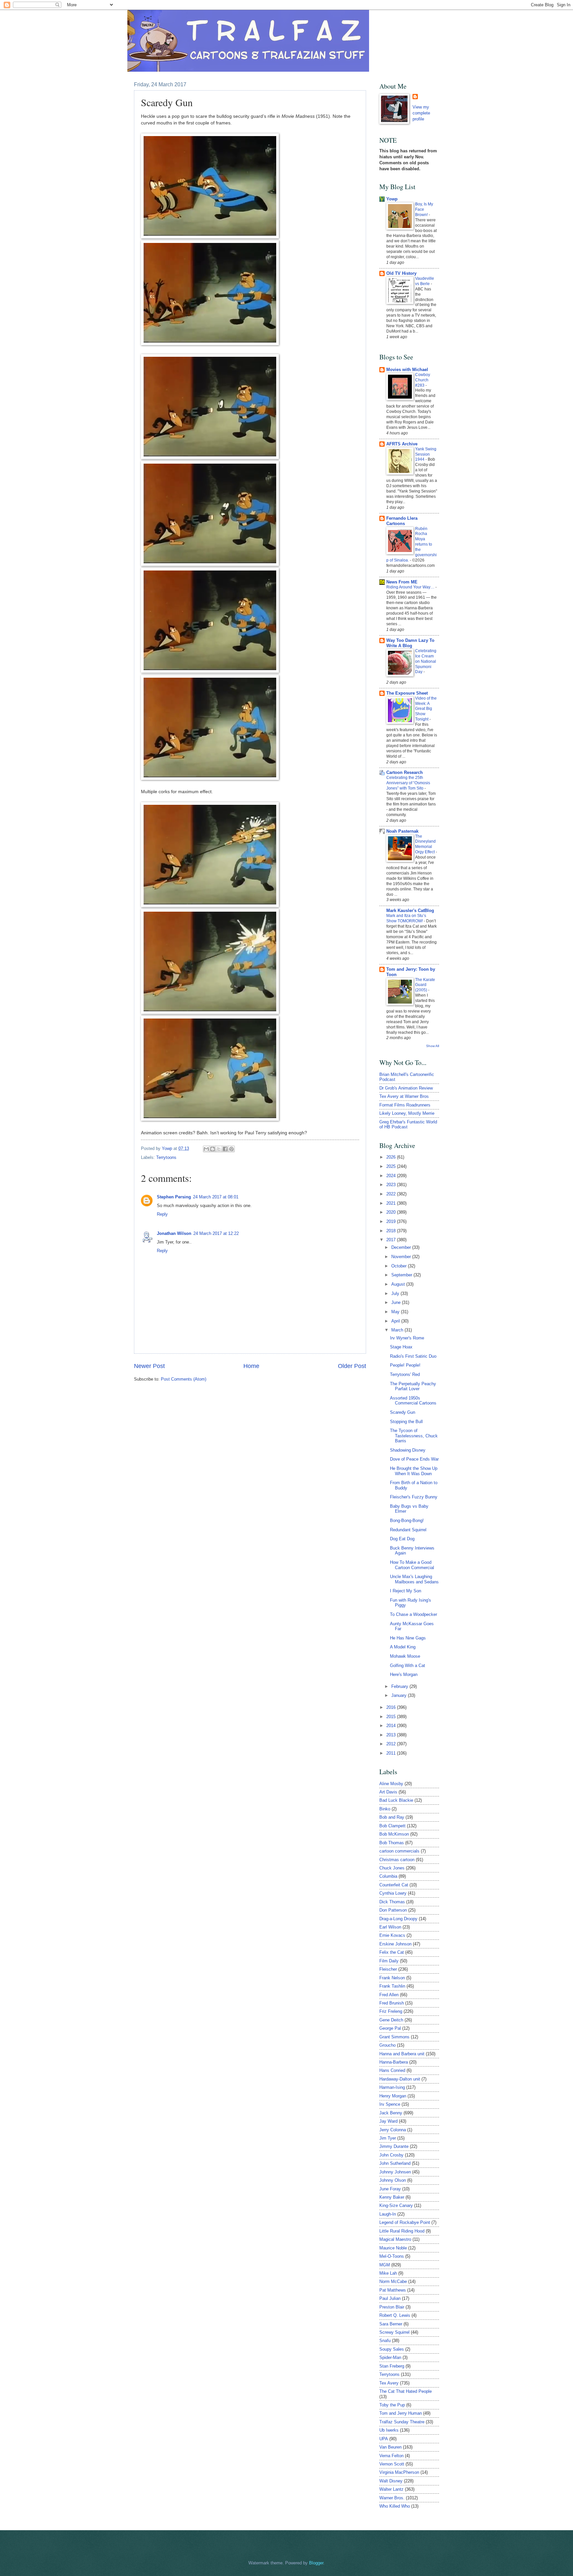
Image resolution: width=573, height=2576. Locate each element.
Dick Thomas (392, 1902)
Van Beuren (390, 2447)
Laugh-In (388, 2214)
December (402, 1247)
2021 (392, 1203)
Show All (433, 1046)
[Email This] (206, 1149)
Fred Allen (389, 1995)
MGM (385, 2265)
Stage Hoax (401, 1347)
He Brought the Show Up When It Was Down (414, 1471)
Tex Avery (389, 2383)
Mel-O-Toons (392, 2256)
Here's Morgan (404, 1674)
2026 (392, 1157)
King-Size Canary (396, 2205)
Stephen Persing (174, 1197)
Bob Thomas (392, 1843)
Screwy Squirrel (394, 2332)
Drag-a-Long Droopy (398, 1919)
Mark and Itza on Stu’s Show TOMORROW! (406, 918)
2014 (392, 1726)
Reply (162, 1214)
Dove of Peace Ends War (414, 1459)
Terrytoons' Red (405, 1374)
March (398, 1330)
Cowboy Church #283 (423, 380)
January (400, 1695)
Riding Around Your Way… (411, 587)
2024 (392, 1176)
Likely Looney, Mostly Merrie (407, 1113)
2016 (392, 1707)
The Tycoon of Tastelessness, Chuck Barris (414, 1436)
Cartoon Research (405, 772)
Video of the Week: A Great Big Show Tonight (426, 709)
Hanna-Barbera (394, 2062)
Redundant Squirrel (408, 1530)
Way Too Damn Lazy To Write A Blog (410, 643)
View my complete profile (421, 113)
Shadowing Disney (408, 1450)
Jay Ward (388, 2121)
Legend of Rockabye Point (405, 2222)
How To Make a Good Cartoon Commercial (412, 1565)
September (402, 1275)
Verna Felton (391, 2456)
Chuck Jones (392, 1868)
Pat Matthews (393, 2290)
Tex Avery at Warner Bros (404, 1096)
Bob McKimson (394, 1834)
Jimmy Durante (394, 2146)
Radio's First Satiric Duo (413, 1356)
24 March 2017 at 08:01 (216, 1197)
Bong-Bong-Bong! (407, 1520)
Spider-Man (390, 2357)
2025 (392, 1166)
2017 (392, 1240)
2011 (392, 1753)
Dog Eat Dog (402, 1539)
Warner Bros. (392, 2498)
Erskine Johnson (395, 1944)
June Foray (390, 2189)
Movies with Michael (407, 370)
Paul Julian (390, 2298)
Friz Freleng (391, 2011)
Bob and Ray (392, 1817)
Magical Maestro (395, 2239)
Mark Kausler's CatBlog (410, 910)
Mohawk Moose (405, 1656)
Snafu (385, 2341)
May (396, 1312)
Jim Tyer (388, 2138)
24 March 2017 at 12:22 (216, 1233)
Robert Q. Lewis (395, 2315)
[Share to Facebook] (225, 1149)
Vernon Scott (392, 2464)
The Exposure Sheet (407, 693)
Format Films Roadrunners (405, 1105)
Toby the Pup (392, 2405)
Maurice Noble (393, 2248)
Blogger (316, 2563)
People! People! (405, 1365)
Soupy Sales (392, 2349)
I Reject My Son (406, 1591)
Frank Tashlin (392, 1986)
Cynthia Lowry (393, 1893)
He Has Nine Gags (408, 1638)
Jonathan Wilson (174, 1233)
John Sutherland (395, 2163)
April (396, 1321)
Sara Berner (391, 2324)
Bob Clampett (392, 1826)
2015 (392, 1717)
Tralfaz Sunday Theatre (402, 2422)
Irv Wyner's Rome (407, 1338)
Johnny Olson (393, 2180)
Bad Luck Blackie (396, 1800)
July (396, 1293)
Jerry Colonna (393, 2130)
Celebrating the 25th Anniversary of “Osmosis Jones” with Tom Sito (408, 783)
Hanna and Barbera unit (402, 2054)
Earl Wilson (390, 1927)
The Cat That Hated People (406, 2391)
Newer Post (149, 1366)
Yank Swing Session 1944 (426, 454)
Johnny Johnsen (395, 2172)
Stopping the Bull (406, 1422)
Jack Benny (391, 2113)
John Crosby (391, 2155)
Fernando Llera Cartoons (402, 521)
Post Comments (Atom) (184, 1379)
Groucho (387, 2045)
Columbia (388, 1876)
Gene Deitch (391, 2020)
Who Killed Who (395, 2506)
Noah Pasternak (402, 831)
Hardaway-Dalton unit (400, 2079)
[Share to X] (219, 1149)
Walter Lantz (391, 2489)
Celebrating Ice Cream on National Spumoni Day (426, 661)
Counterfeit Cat (394, 1885)
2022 (392, 1194)
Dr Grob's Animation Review (406, 1088)
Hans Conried (392, 2070)
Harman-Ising (392, 2087)
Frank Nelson (392, 1978)
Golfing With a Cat (408, 1666)
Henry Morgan (393, 2096)
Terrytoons (166, 1157)
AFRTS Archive (402, 444)
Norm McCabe (393, 2281)
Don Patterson (393, 1910)
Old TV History (401, 273)
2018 (392, 1231)
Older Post (352, 1366)
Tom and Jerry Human (401, 2413)
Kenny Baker (392, 2197)
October (400, 1266)
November (402, 1257)
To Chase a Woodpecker (414, 1614)
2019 (392, 1221)
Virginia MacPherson (399, 2472)
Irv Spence (390, 2104)
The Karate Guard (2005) (425, 985)
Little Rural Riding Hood (402, 2231)
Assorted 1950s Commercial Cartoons (413, 1401)
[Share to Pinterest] (231, 1149)
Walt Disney (391, 2481)
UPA (384, 2439)
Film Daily (389, 1961)
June (397, 1302)
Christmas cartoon (397, 1860)
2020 (392, 1212)
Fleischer (388, 1969)
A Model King (403, 1647)
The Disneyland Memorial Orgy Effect (425, 844)
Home (251, 1366)
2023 (392, 1185)
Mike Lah (388, 2273)
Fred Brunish (392, 2003)
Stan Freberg (392, 2366)
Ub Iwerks (389, 2430)
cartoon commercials (399, 1851)
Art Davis (388, 1792)
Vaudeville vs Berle (425, 281)
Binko (385, 1809)
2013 (392, 1735)
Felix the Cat (392, 1952)
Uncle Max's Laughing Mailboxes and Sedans (414, 1579)
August (399, 1284)
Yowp (168, 1148)
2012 (392, 1744)
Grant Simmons (394, 2037)
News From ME (402, 582)
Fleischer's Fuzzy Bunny (414, 1497)
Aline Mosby (391, 1784)
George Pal (390, 2028)
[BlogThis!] (213, 1149)
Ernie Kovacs (392, 1935)
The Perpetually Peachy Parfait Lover (413, 1386)
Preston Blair (392, 2307)
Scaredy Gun (403, 1412)
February (400, 1686)
